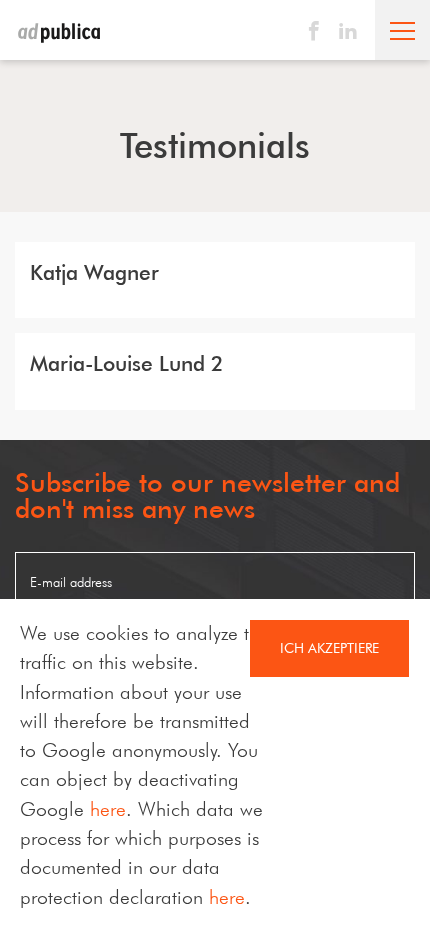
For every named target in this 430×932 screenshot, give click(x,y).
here (108, 809)
